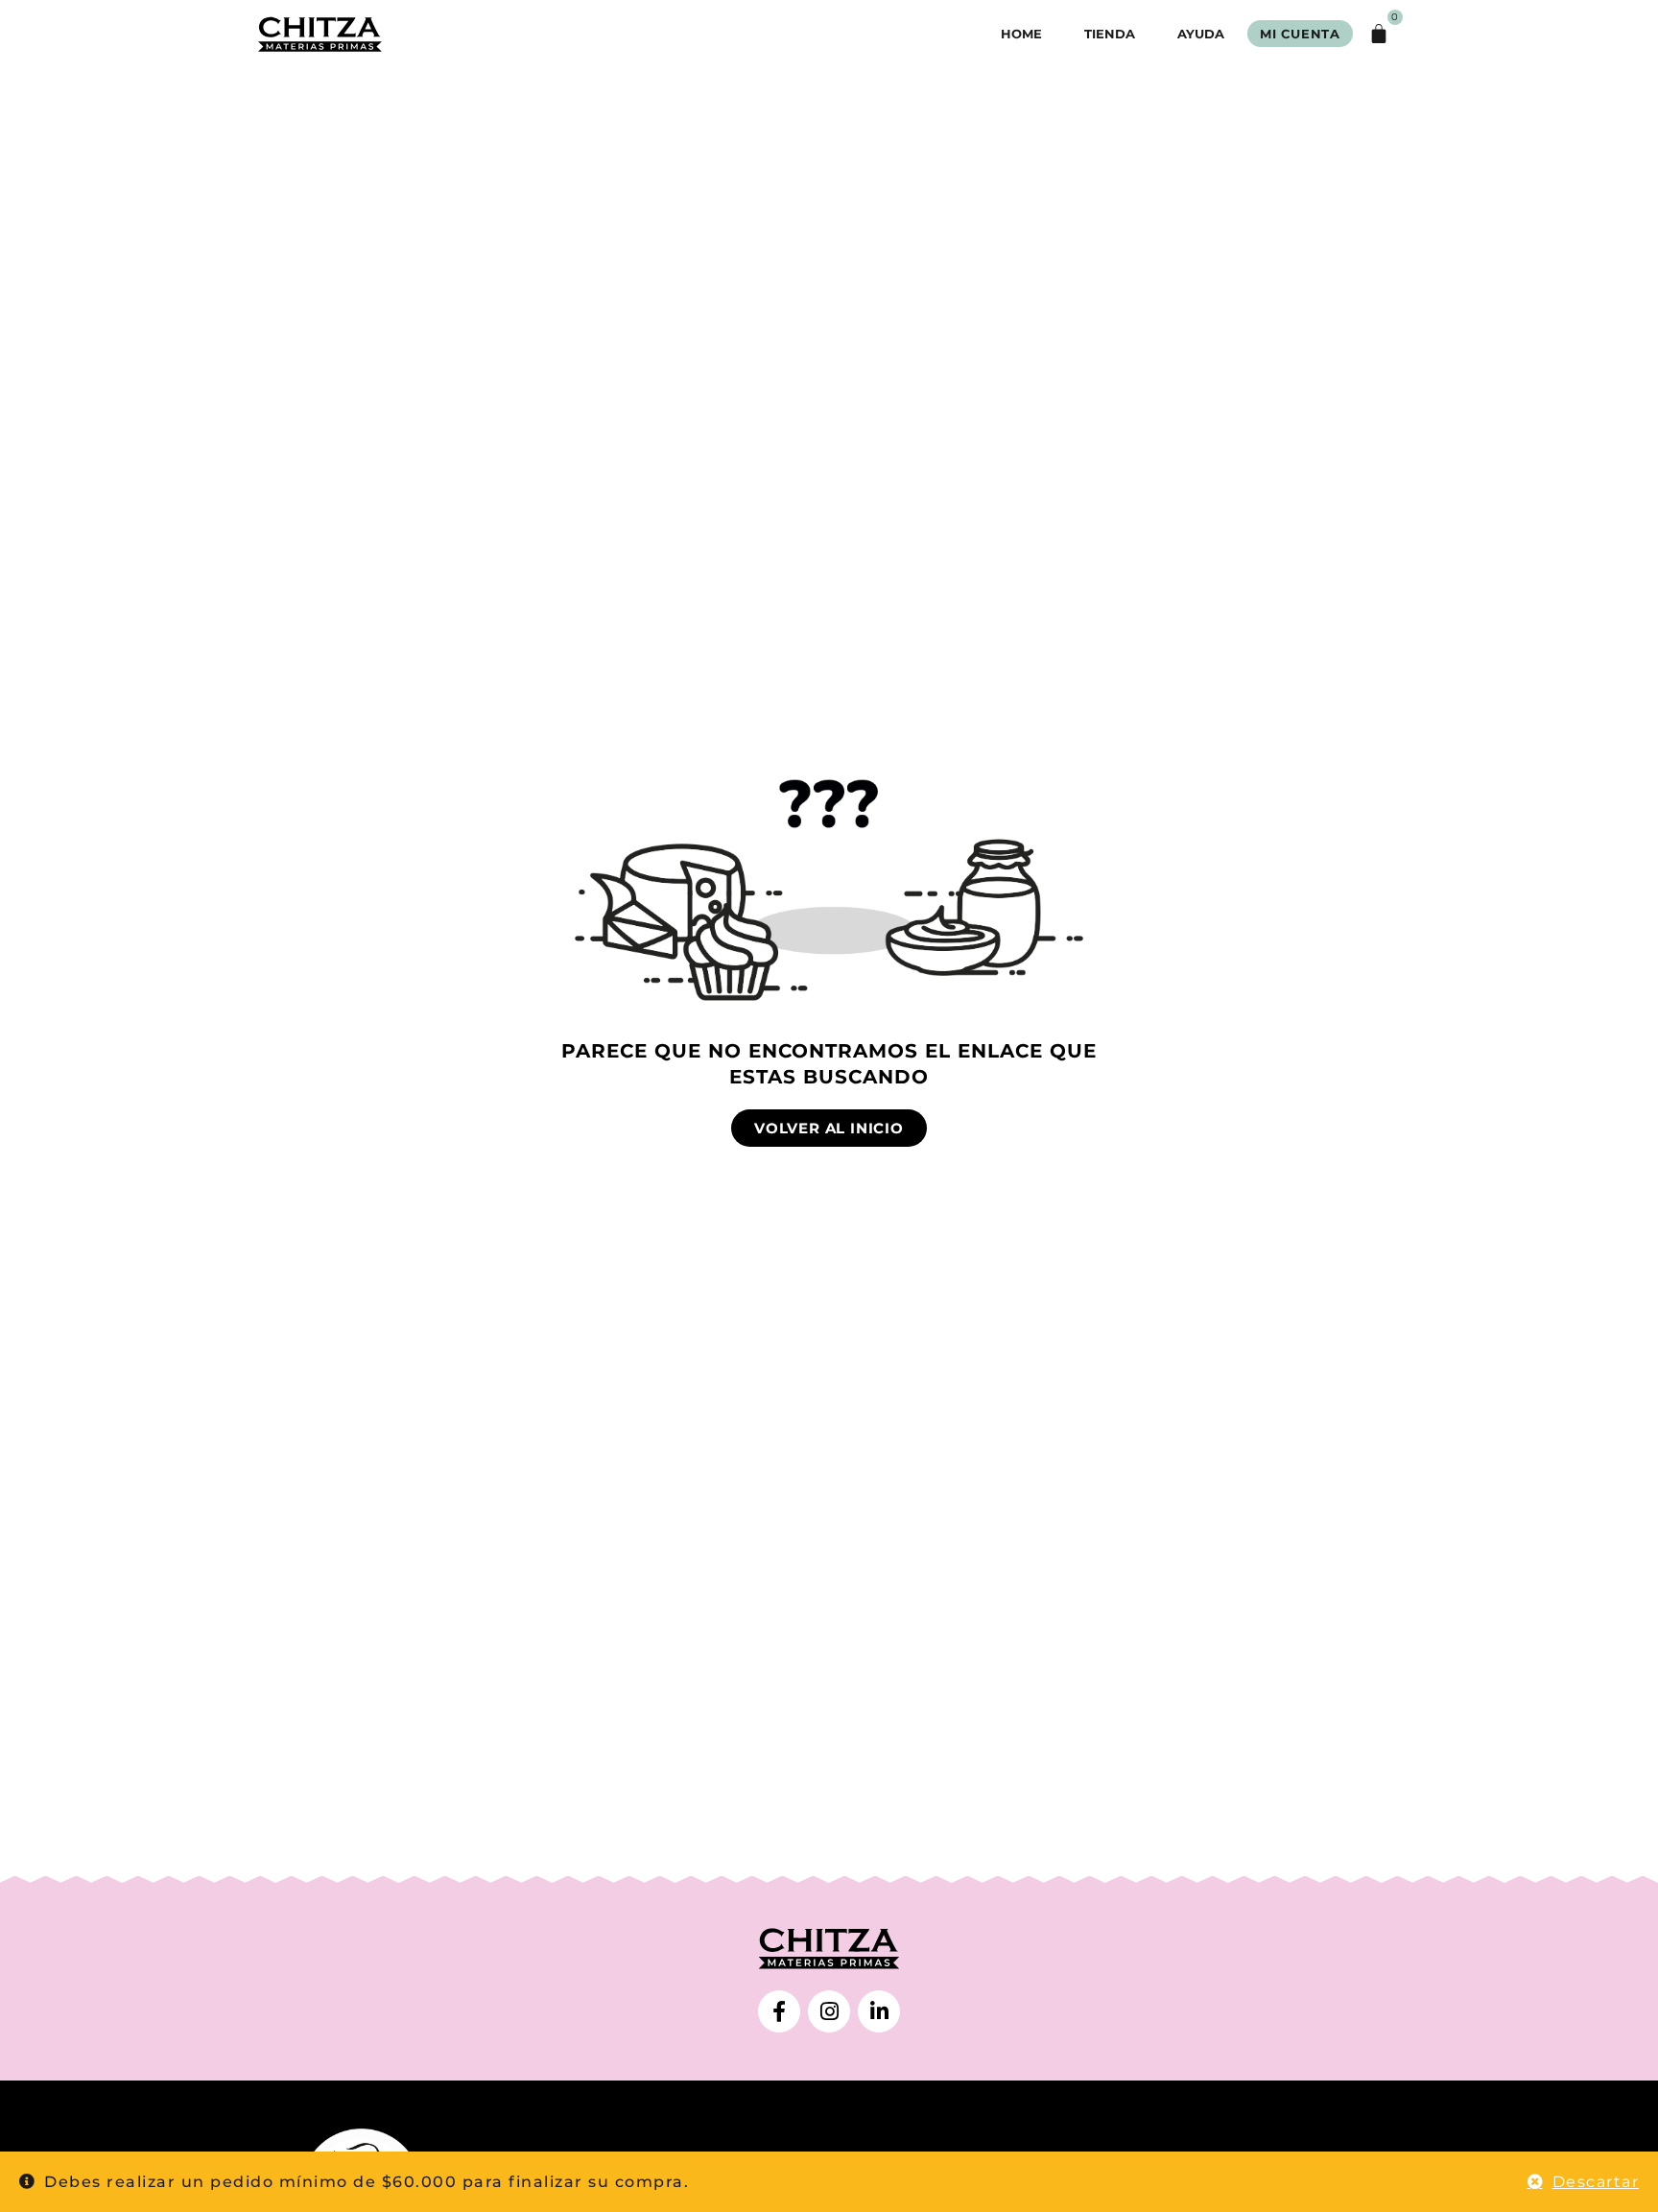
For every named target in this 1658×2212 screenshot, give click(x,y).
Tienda (1110, 34)
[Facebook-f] (779, 2011)
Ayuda (1201, 34)
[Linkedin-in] (879, 2011)
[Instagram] (829, 2011)
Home (1021, 34)
